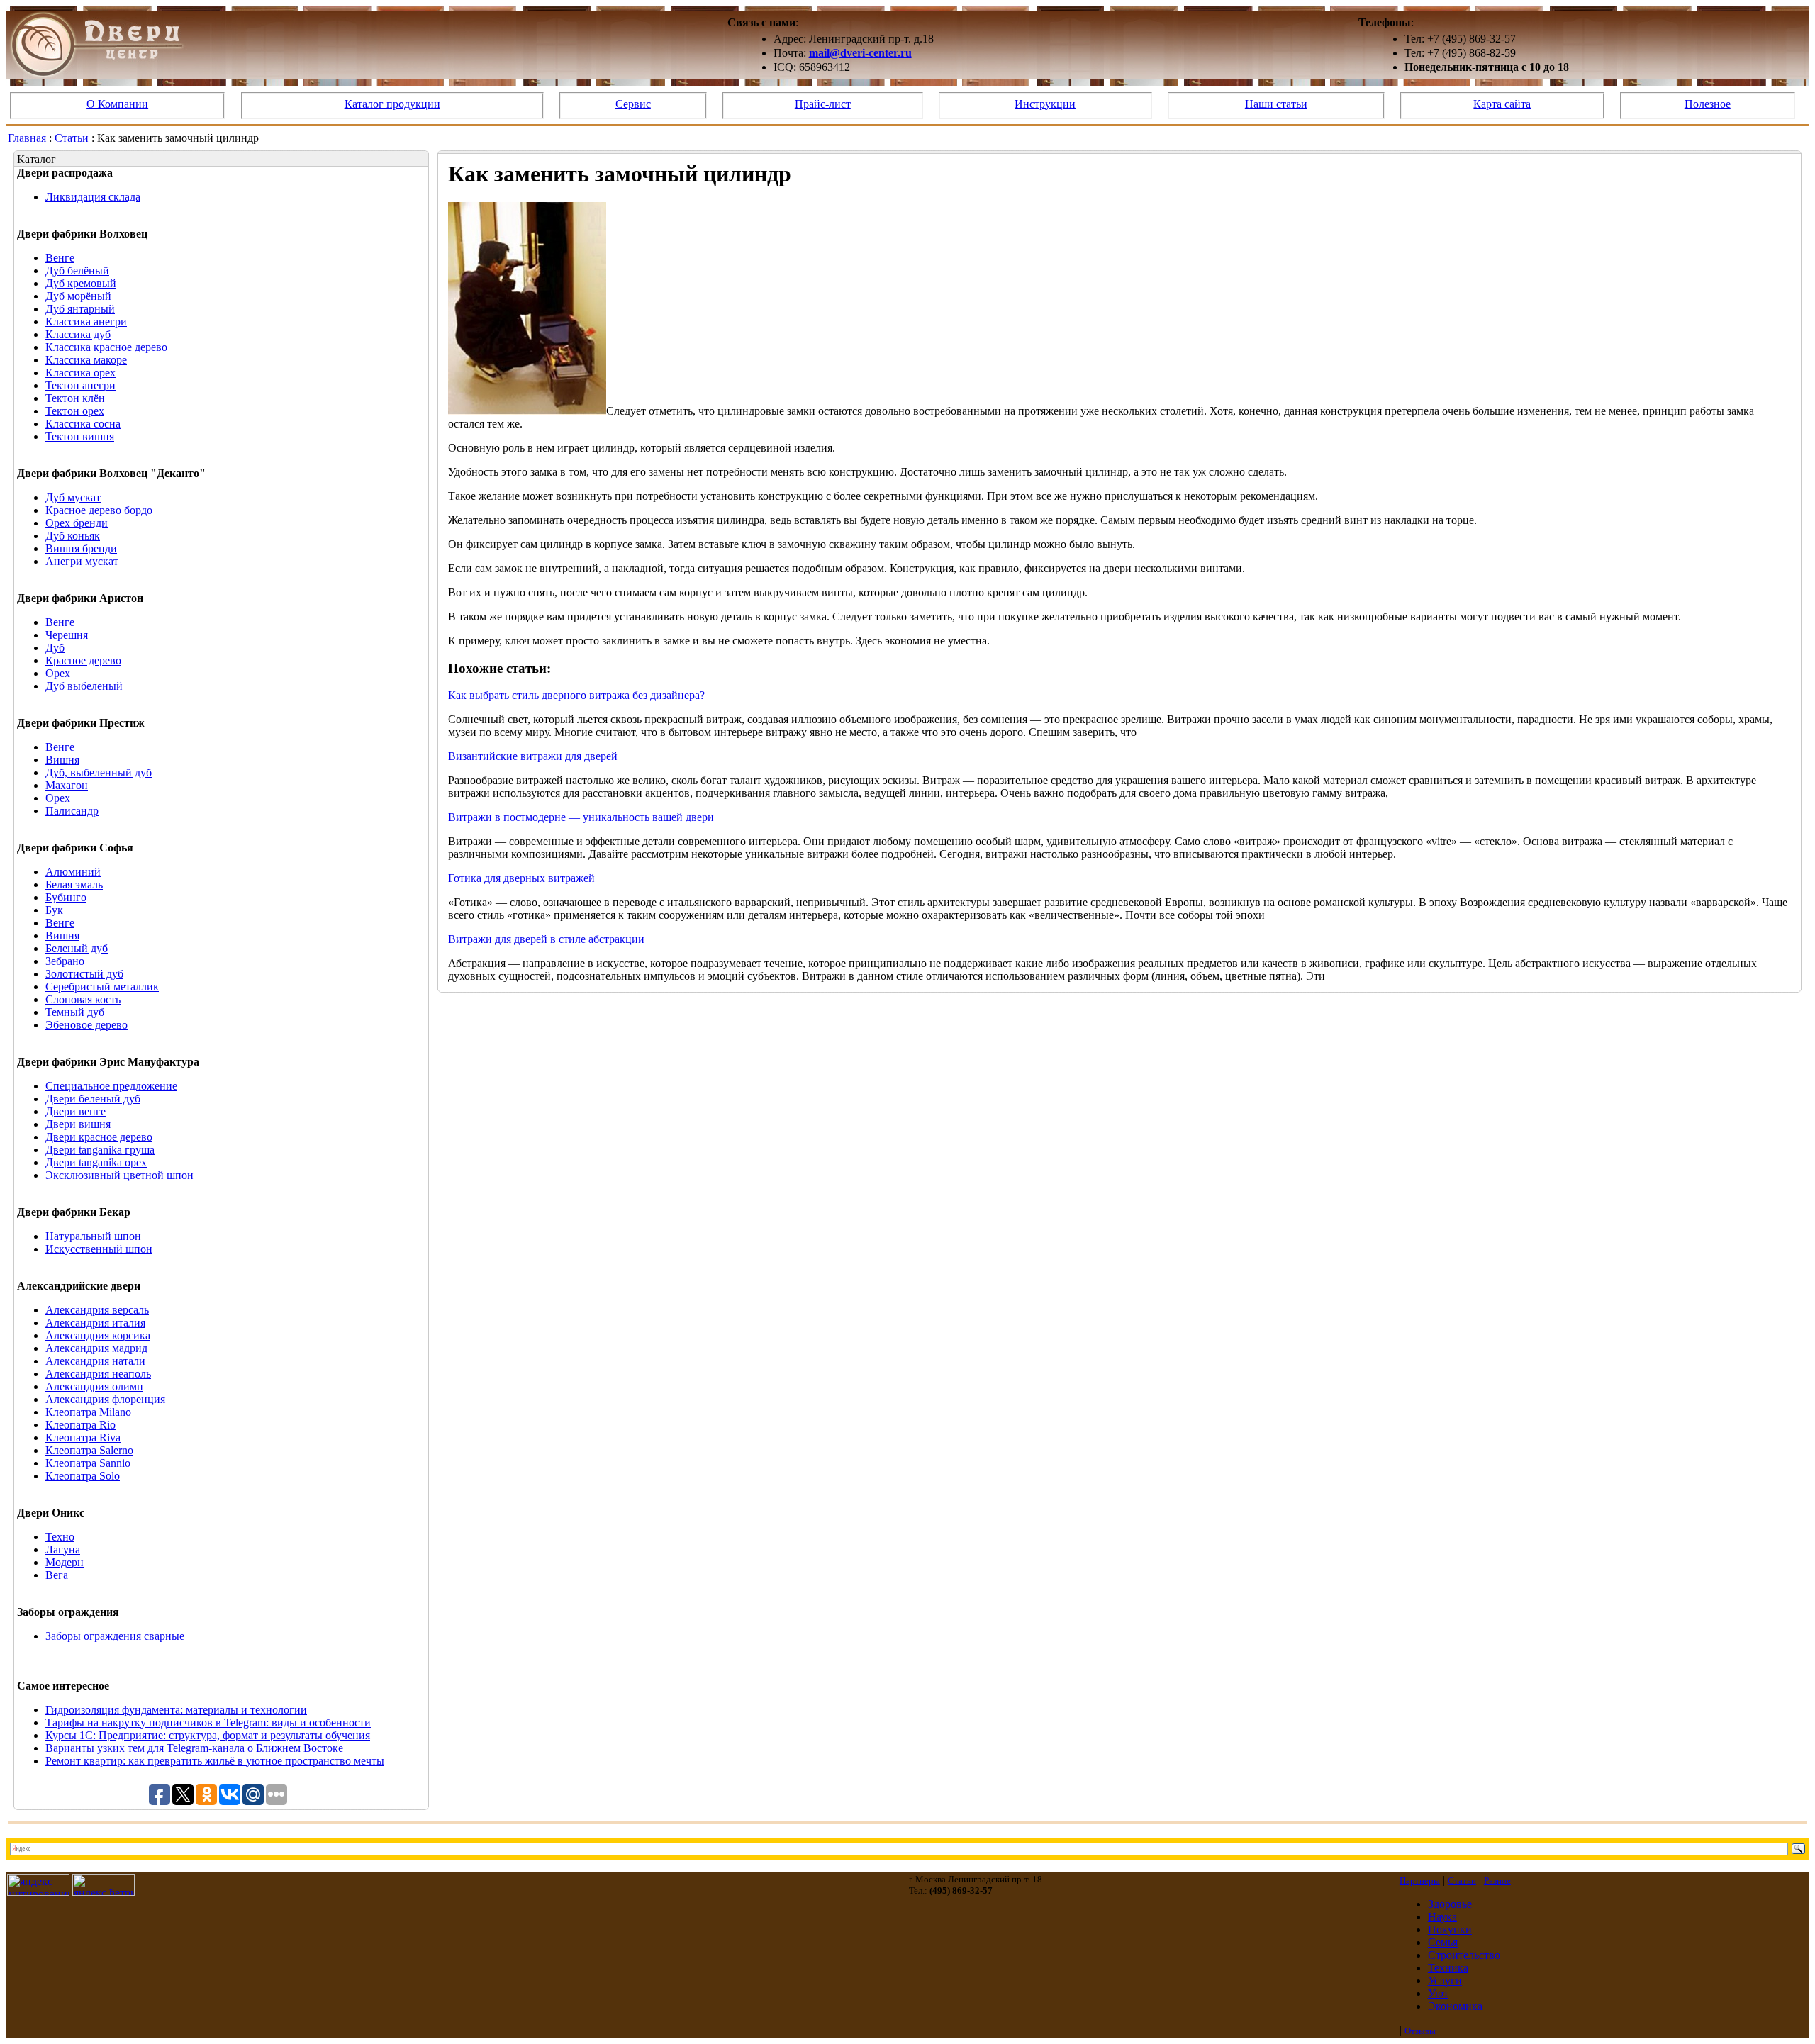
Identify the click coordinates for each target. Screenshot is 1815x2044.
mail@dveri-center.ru (860, 53)
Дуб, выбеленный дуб (99, 772)
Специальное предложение (111, 1086)
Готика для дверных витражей (521, 878)
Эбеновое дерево (86, 1025)
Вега (57, 1575)
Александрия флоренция (105, 1399)
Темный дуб (75, 1012)
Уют (1438, 1993)
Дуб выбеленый (84, 686)
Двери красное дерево (99, 1137)
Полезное (1708, 104)
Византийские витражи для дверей (533, 756)
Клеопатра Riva (83, 1437)
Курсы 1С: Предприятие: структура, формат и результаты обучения (208, 1735)
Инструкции (1045, 104)
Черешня (67, 635)
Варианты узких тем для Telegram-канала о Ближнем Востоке (194, 1748)
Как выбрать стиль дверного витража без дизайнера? (576, 695)
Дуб (55, 648)
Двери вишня (78, 1124)
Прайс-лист (823, 104)
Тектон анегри (80, 385)
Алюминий (73, 872)
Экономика (1455, 2006)
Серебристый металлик (102, 987)
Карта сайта (1502, 104)
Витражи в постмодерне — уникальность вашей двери (581, 817)
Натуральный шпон (93, 1236)
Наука (1442, 1917)
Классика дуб (78, 334)
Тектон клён (75, 398)
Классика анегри (86, 322)
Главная (27, 138)
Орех (58, 673)
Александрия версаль (97, 1310)
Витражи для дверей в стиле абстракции (546, 939)
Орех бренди (77, 523)
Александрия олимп (94, 1386)
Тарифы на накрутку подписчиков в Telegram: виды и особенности (208, 1722)
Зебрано (65, 961)
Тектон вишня (80, 436)
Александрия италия (95, 1323)
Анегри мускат (82, 561)
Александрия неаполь (98, 1374)
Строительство (1464, 1955)
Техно (60, 1537)
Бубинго (66, 897)
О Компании (117, 104)
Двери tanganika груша (100, 1150)
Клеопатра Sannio (88, 1463)
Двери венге (76, 1111)
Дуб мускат (73, 497)
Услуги (1445, 1981)
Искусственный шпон (99, 1249)
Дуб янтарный (80, 309)
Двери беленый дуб (93, 1099)
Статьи (72, 138)
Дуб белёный (77, 270)
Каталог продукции (392, 104)
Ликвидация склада (93, 197)
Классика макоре (86, 360)
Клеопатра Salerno (89, 1450)
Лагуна (63, 1549)
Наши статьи (1276, 104)
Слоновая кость (83, 999)
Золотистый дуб (84, 974)
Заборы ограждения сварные (115, 1636)
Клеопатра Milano (88, 1412)
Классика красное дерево (106, 347)
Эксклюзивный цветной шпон (119, 1175)
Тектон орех (75, 411)
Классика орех (80, 373)
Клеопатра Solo (83, 1476)
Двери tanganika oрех (96, 1162)
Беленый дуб (77, 948)
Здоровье (1450, 1904)
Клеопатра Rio (80, 1425)
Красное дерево (83, 660)
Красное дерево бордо (99, 510)
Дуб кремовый (81, 283)
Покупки (1450, 1929)
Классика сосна (83, 424)
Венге (60, 258)
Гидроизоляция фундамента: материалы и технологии (176, 1710)
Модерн (65, 1562)
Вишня (62, 760)
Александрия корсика (98, 1335)
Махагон (67, 785)
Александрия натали (95, 1361)
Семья (1443, 1942)
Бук (54, 910)
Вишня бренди (81, 548)
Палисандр (72, 811)
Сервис (633, 104)
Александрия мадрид (96, 1348)
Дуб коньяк (73, 536)
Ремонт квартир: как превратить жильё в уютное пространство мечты (215, 1761)
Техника (1448, 1968)
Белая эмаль (74, 884)
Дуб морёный (78, 296)
